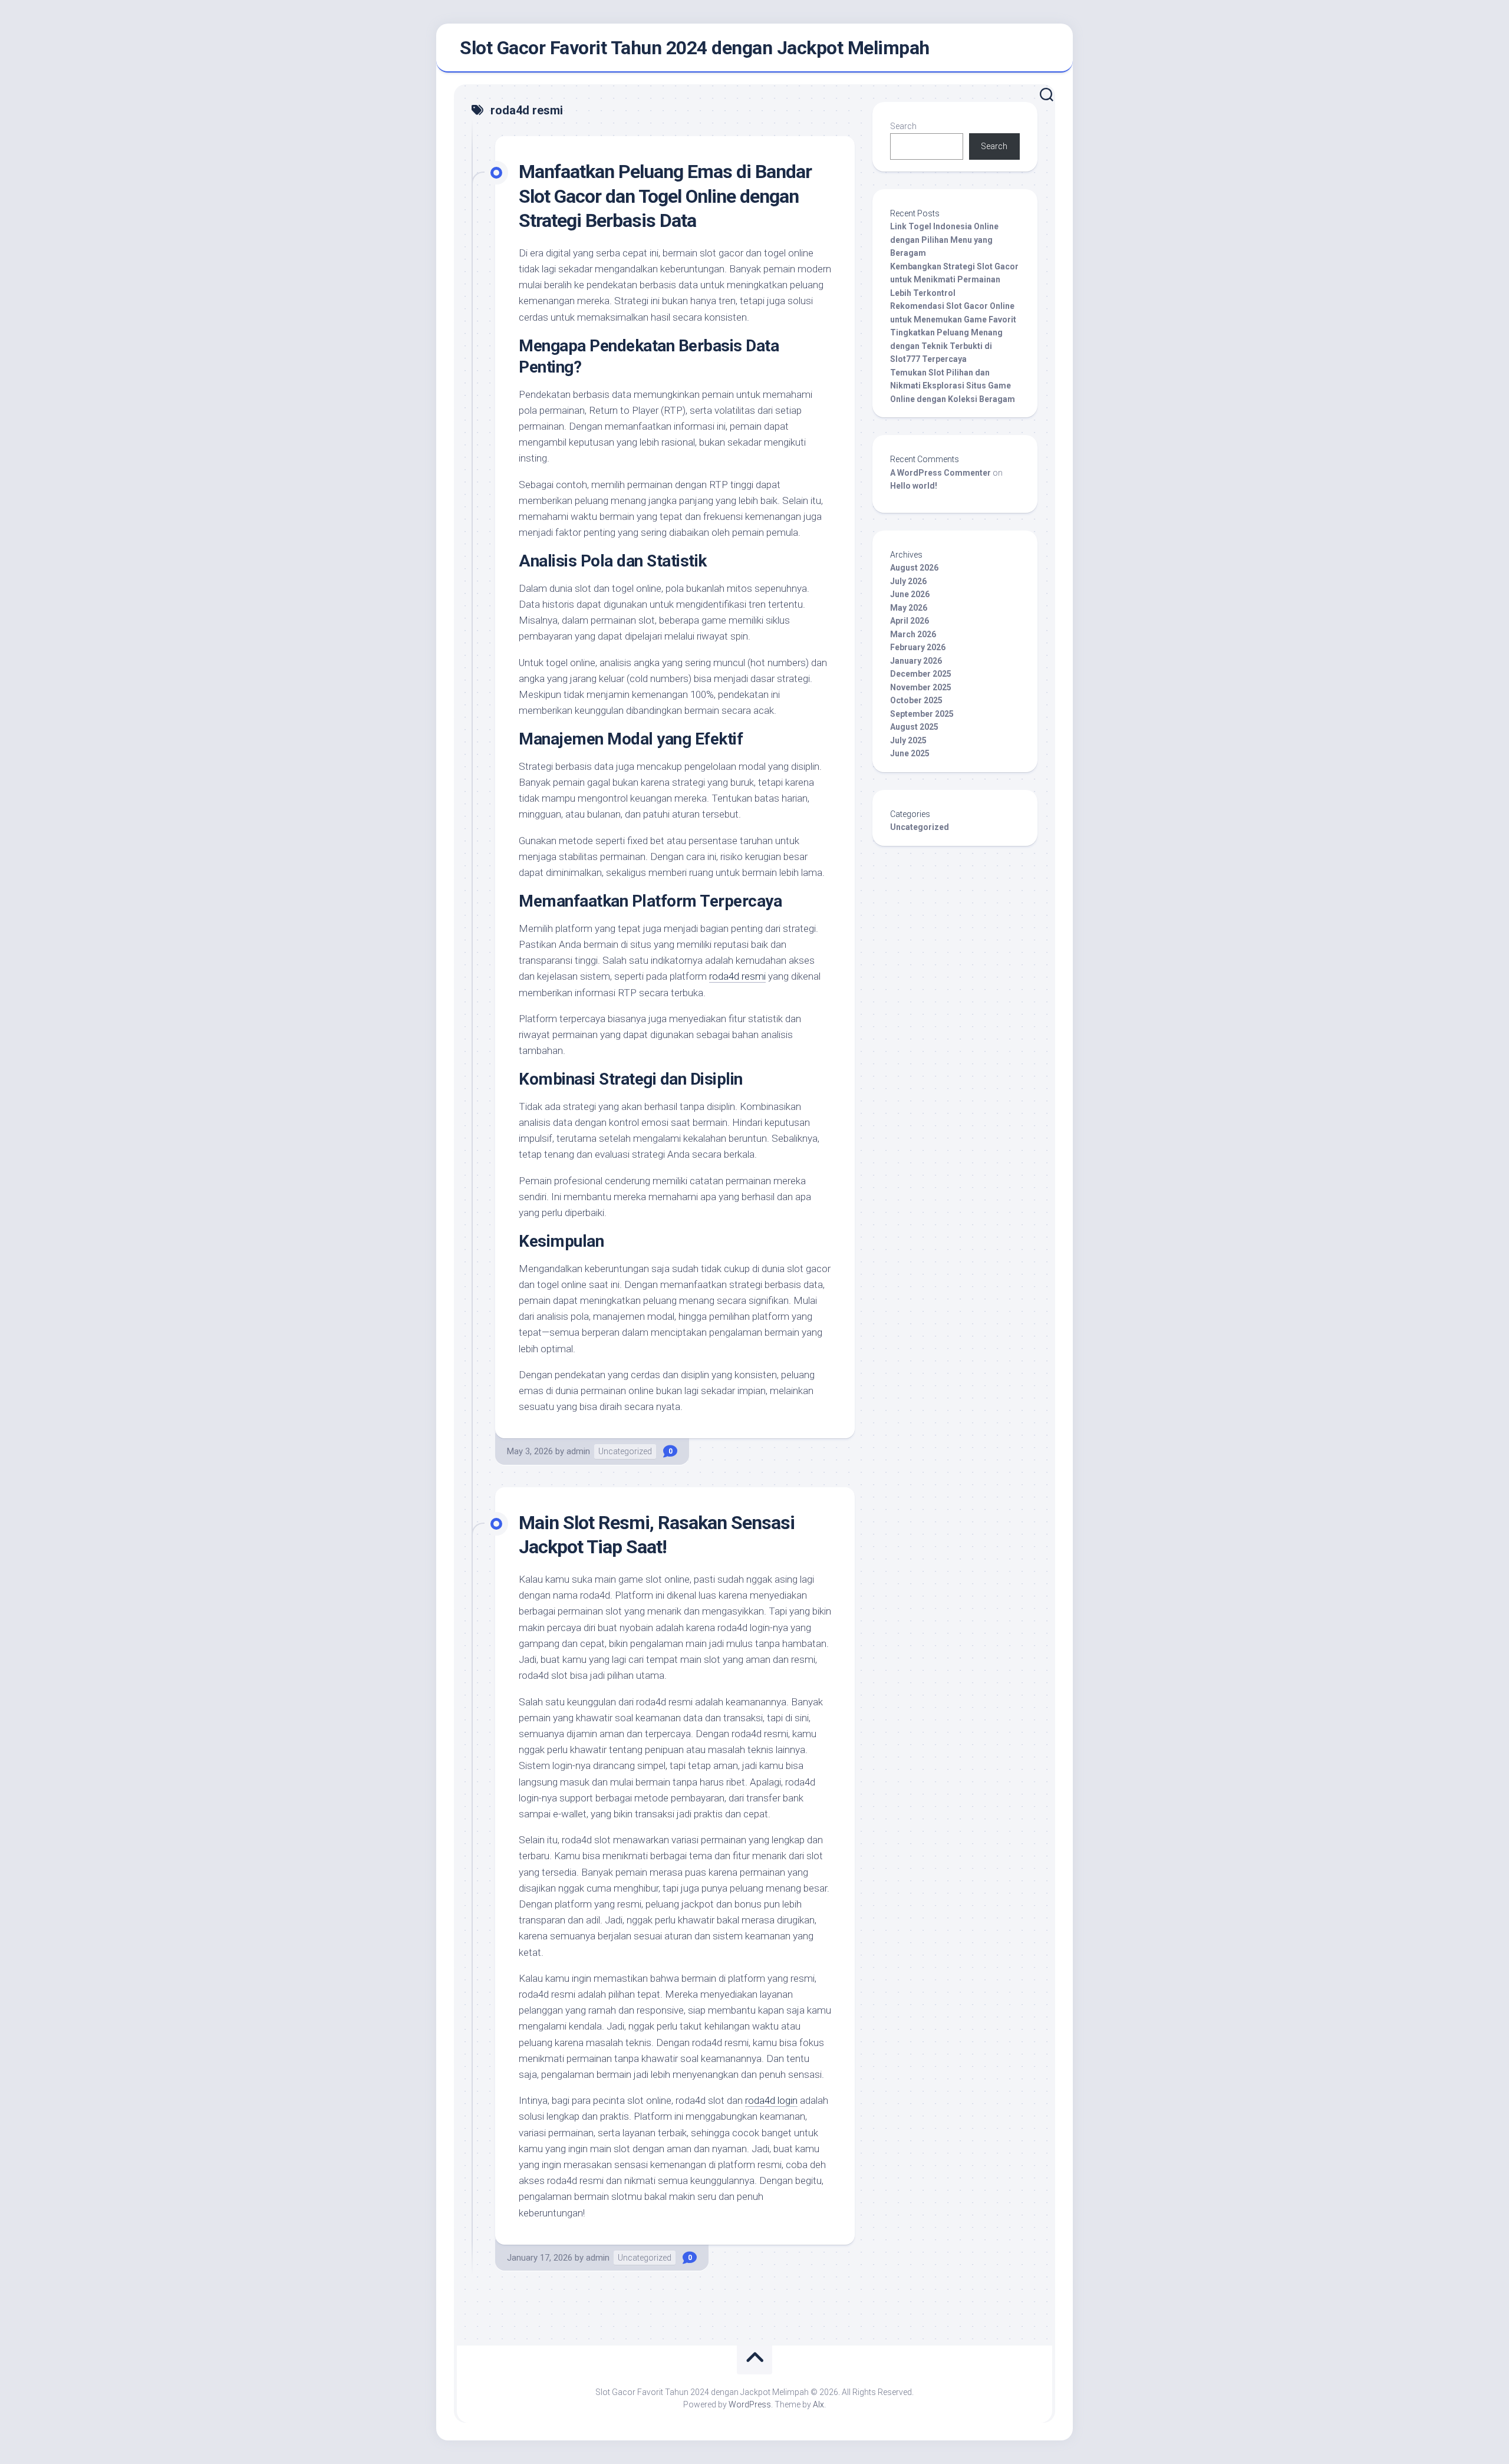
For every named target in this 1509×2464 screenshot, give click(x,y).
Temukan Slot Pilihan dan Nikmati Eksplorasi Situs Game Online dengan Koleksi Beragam (953, 386)
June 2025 (910, 753)
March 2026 (913, 634)
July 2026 (908, 581)
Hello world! (914, 486)
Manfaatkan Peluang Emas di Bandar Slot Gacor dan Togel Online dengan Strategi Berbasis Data (665, 196)
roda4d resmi (737, 976)
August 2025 (914, 727)
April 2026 (910, 621)
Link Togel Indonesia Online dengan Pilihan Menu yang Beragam (944, 240)
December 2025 (921, 674)
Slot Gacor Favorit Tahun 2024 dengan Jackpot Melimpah (695, 48)
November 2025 (921, 687)
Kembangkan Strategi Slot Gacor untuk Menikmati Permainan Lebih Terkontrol (954, 280)
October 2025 (916, 700)
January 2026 (916, 661)
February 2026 (918, 647)
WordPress (750, 2404)
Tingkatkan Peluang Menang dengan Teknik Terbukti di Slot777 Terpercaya (946, 346)
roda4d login (771, 2100)
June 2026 (910, 594)
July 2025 (908, 740)
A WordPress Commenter (940, 473)
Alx (818, 2404)
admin (578, 1451)
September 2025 (922, 714)
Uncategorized (625, 1451)
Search (903, 126)
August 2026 (914, 568)
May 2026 (909, 608)
